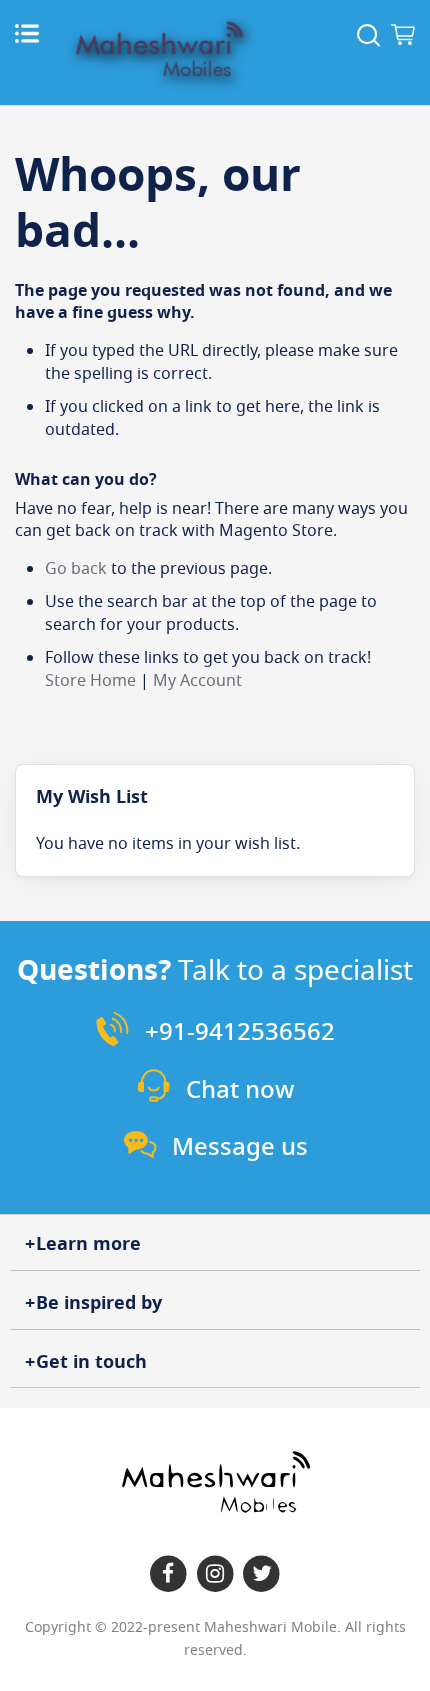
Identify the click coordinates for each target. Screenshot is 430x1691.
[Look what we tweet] (261, 1574)
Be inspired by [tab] (99, 1303)
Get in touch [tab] (91, 1362)
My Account (197, 681)
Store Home (90, 681)
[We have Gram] (215, 1574)
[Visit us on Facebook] (168, 1574)
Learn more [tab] (88, 1244)
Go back (76, 569)
